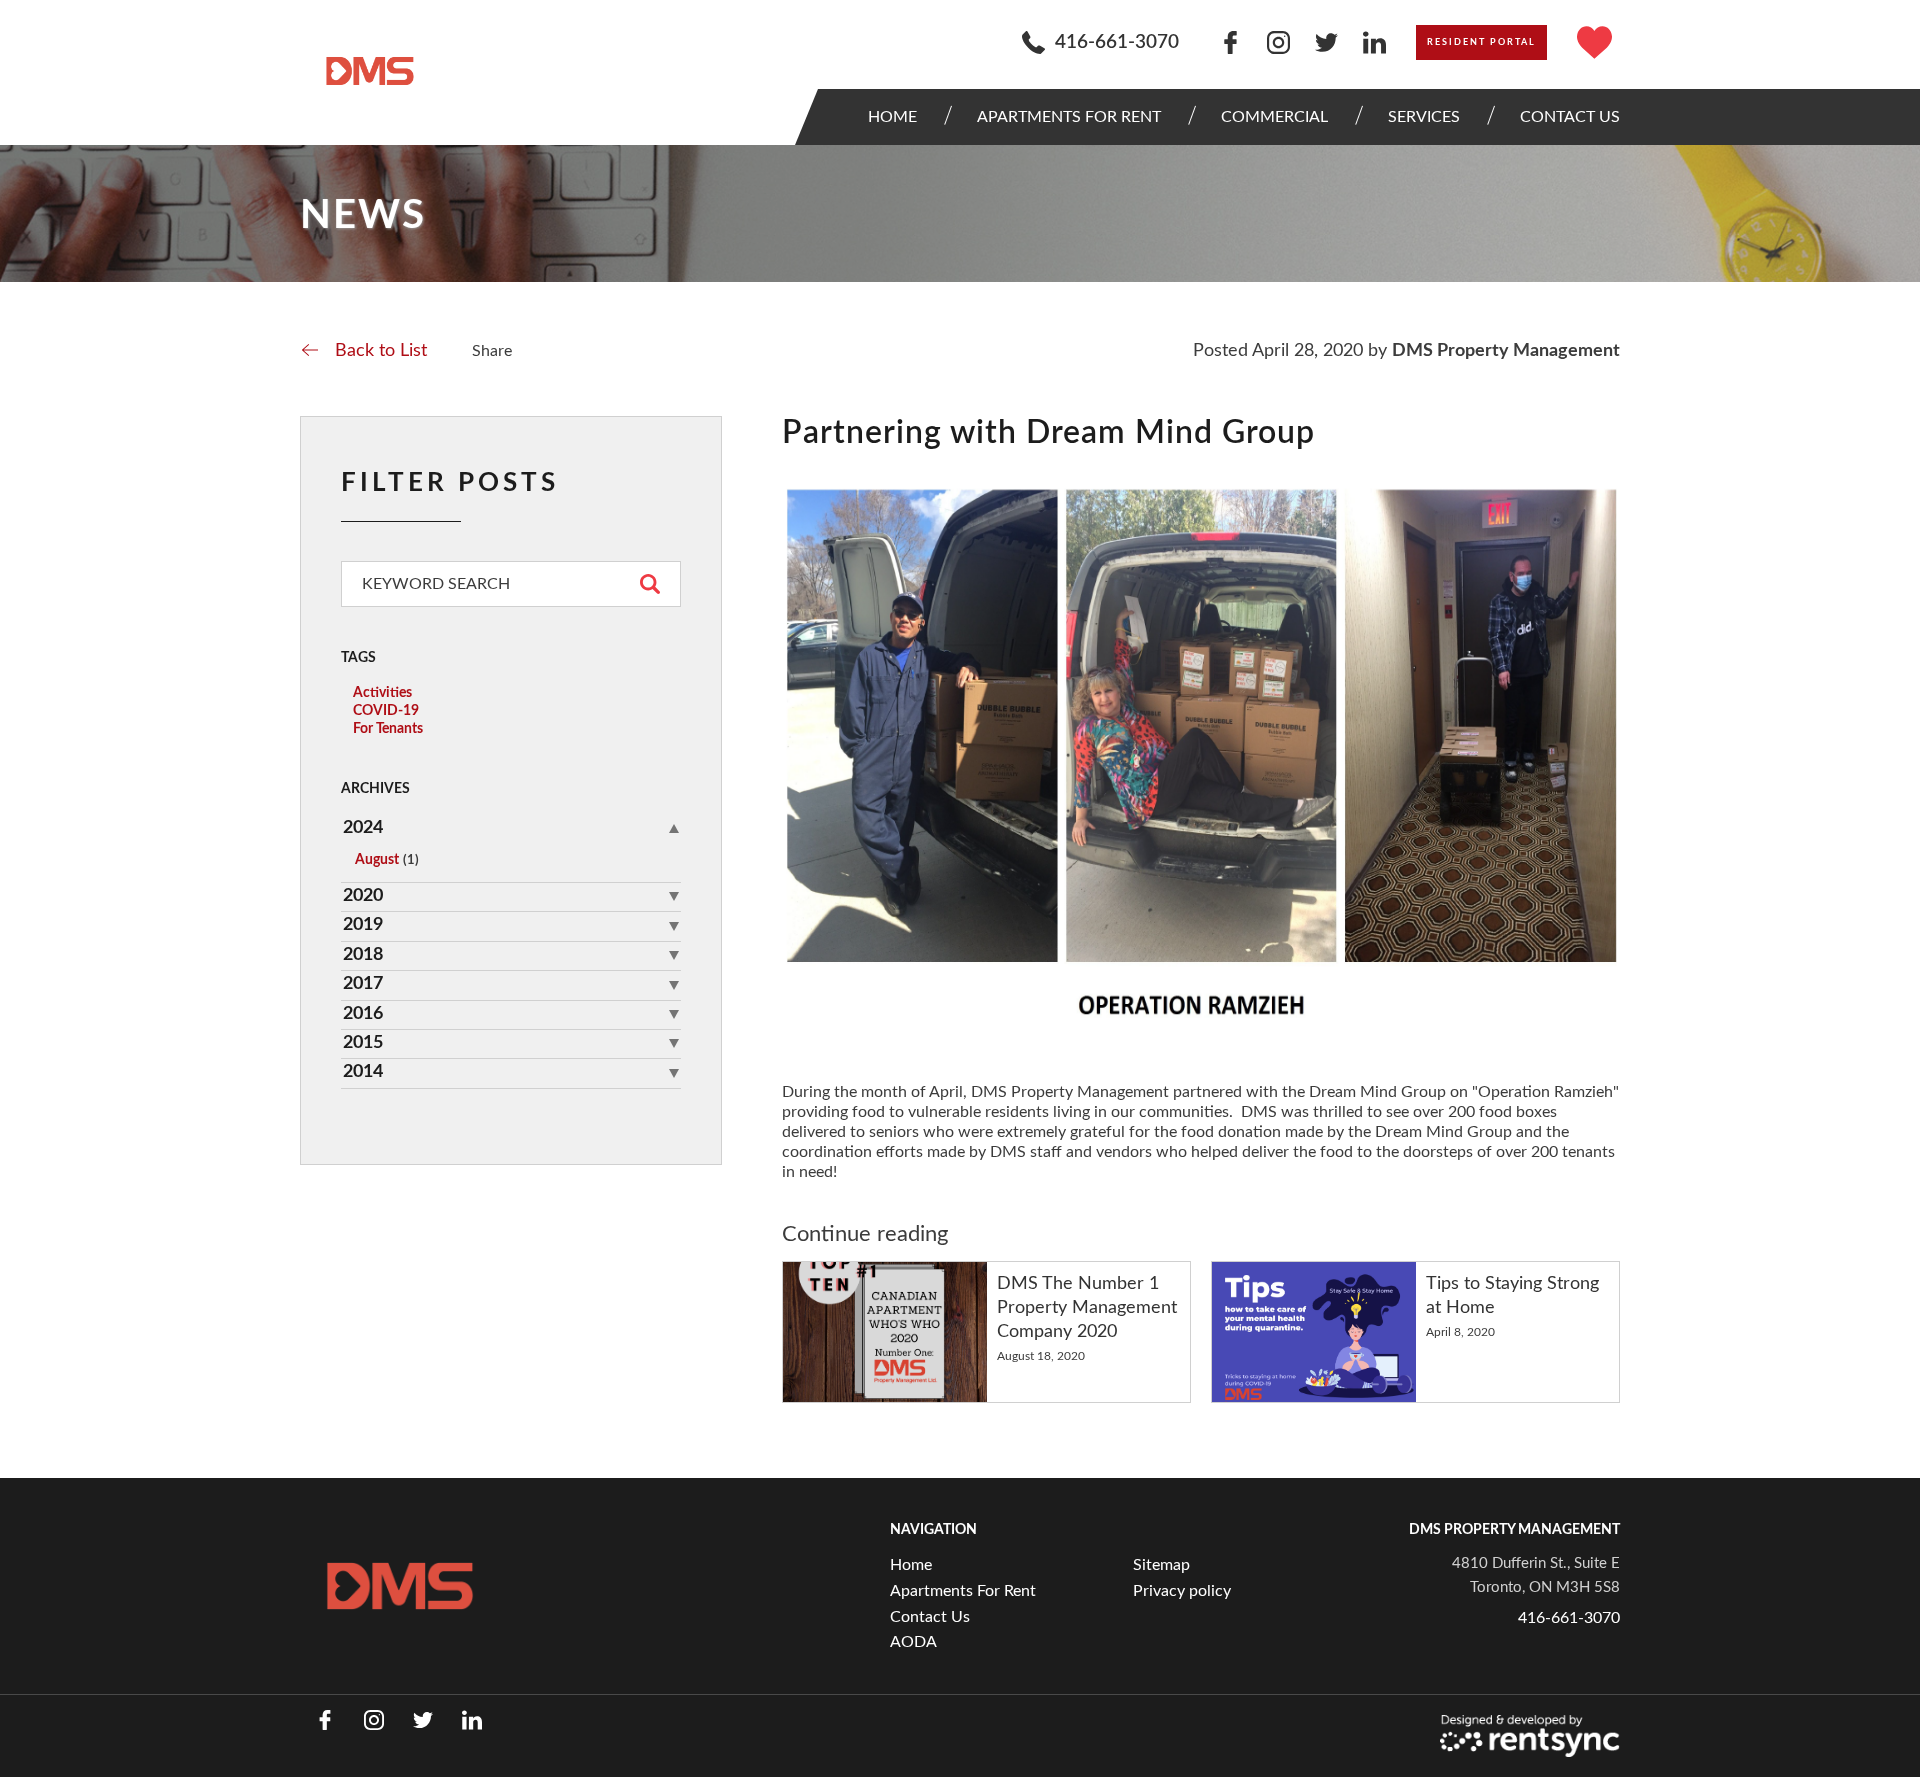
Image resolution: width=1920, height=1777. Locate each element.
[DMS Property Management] (370, 71)
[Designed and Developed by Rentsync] (1530, 1736)
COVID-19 (386, 711)
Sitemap (1161, 1565)
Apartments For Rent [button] (1069, 117)
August (387, 860)
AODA (913, 1642)
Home (892, 117)
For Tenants (388, 729)
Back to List (381, 351)
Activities (382, 693)
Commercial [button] (1274, 117)
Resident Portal (1481, 42)
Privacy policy (1182, 1591)
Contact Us (930, 1617)
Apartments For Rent (963, 1591)
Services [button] (1424, 117)
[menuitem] (897, 117)
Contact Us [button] (1570, 117)
